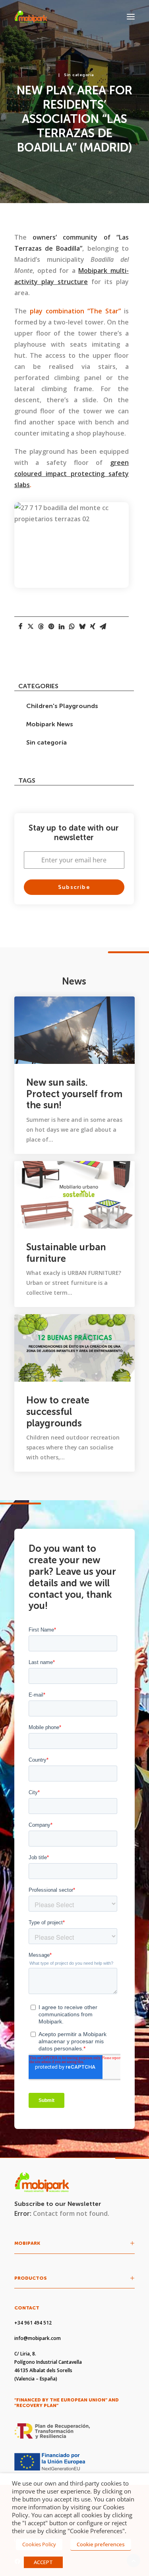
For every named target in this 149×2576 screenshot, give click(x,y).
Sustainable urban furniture (66, 1253)
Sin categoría (79, 75)
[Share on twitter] (31, 626)
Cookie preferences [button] (101, 2544)
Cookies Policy (39, 2544)
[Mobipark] (31, 17)
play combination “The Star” (75, 311)
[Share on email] (103, 626)
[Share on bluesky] (82, 626)
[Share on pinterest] (51, 626)
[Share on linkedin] (62, 626)
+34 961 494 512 (33, 2323)
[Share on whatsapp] (72, 626)
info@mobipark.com (38, 2338)
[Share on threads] (41, 626)
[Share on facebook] (20, 626)
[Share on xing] (93, 626)
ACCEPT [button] (43, 2562)
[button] (131, 17)
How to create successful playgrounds (58, 1412)
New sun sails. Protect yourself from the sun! (74, 1094)
